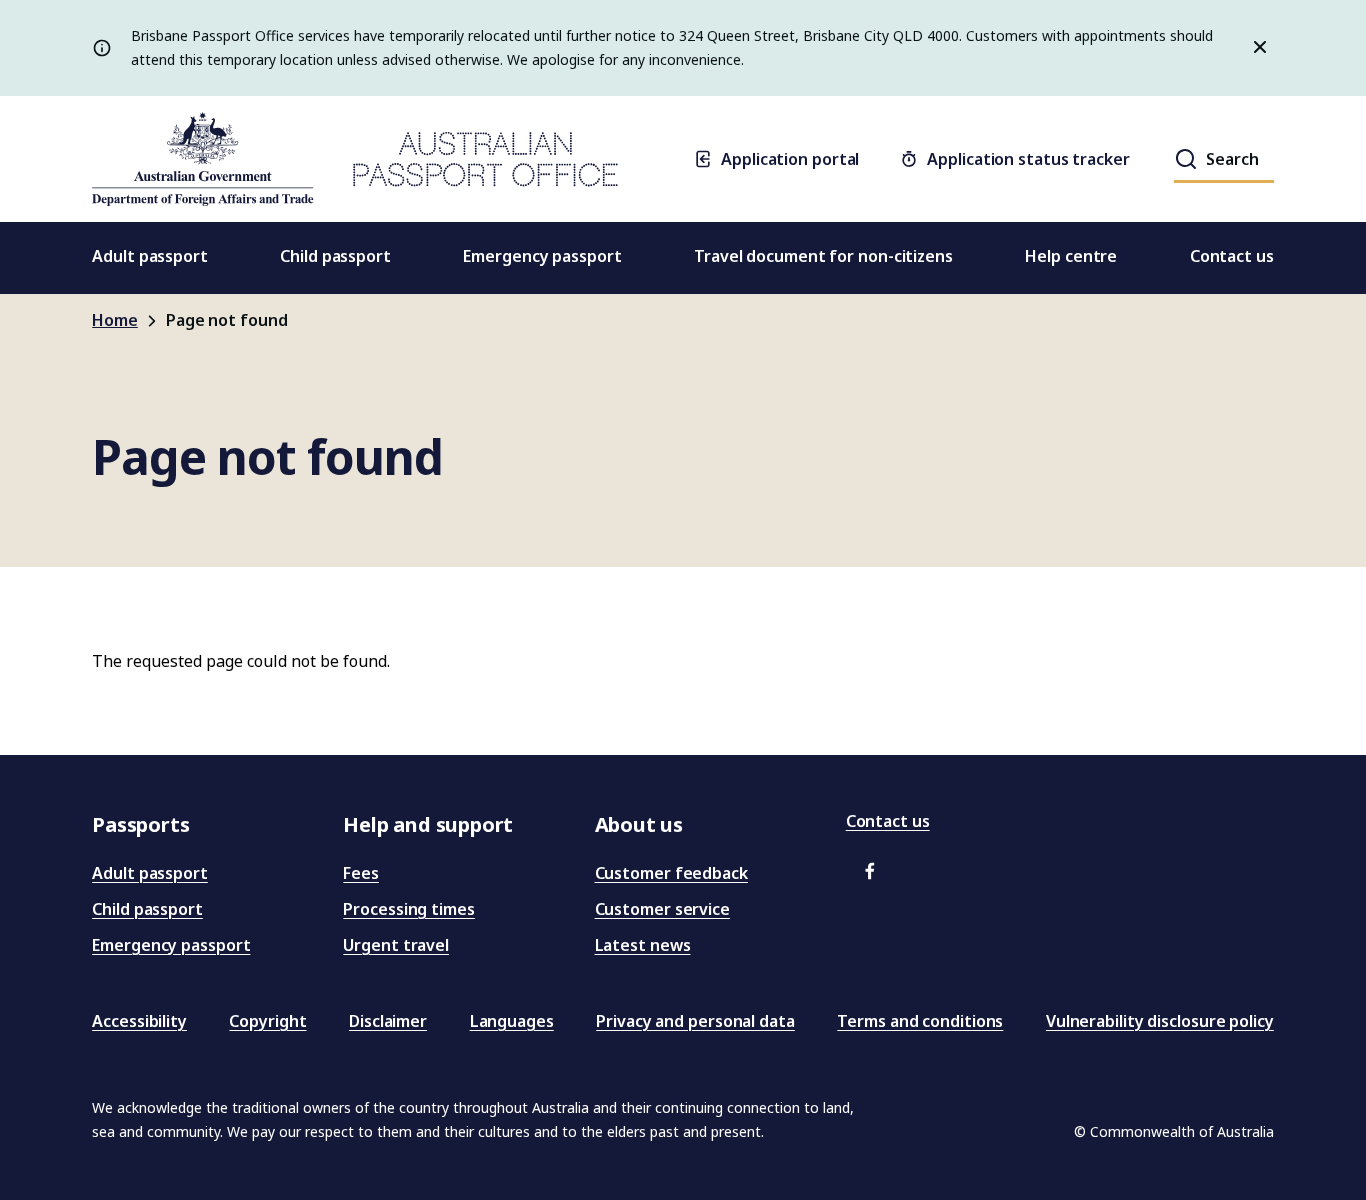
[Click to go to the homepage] (355, 159)
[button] (870, 871)
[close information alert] (1256, 48)
